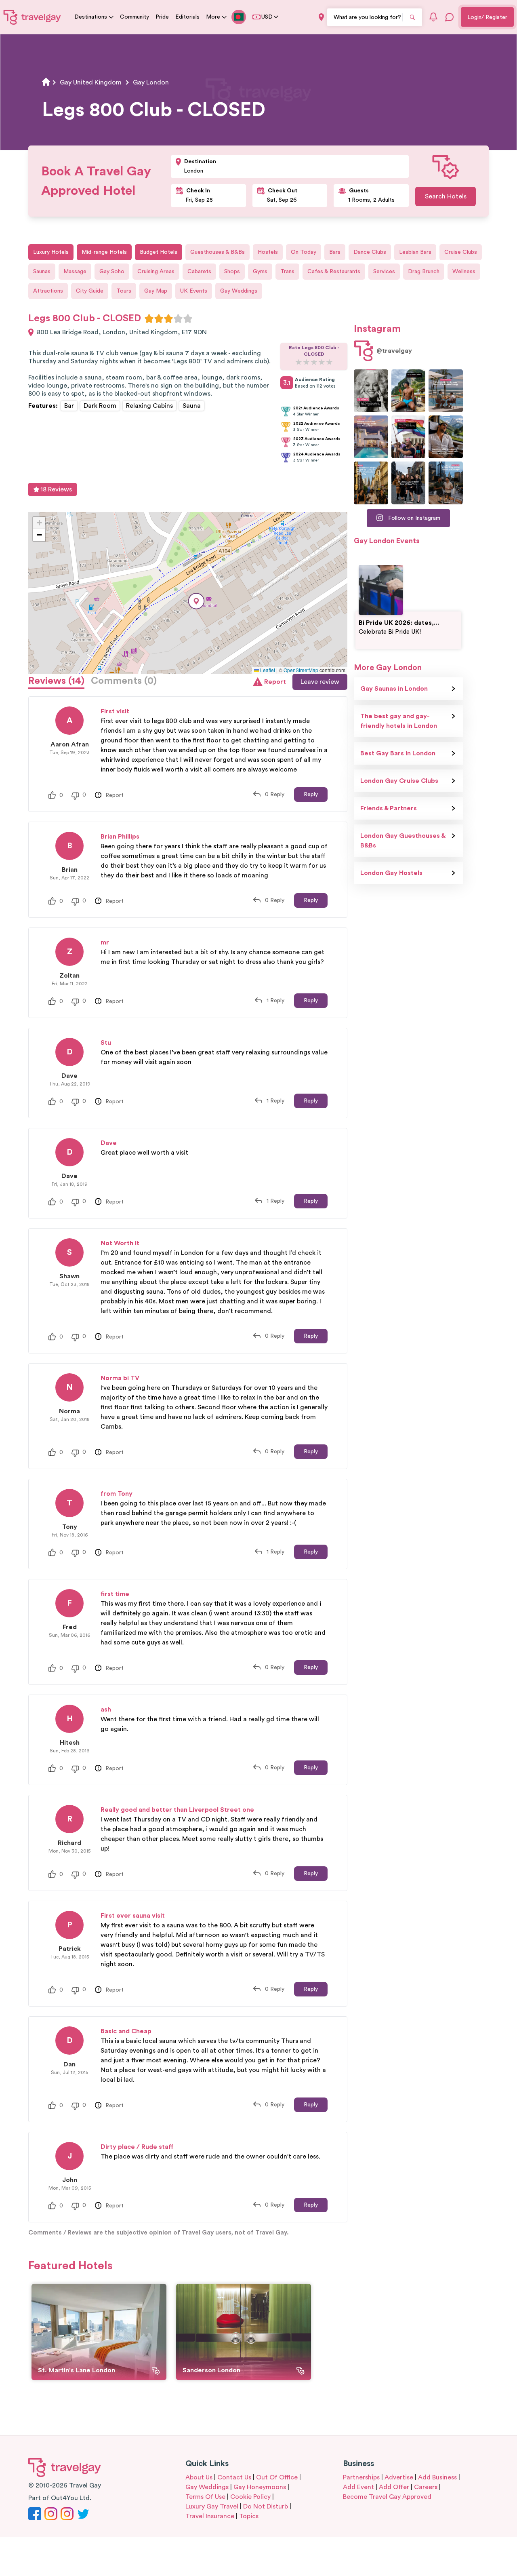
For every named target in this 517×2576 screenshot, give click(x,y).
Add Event (358, 2487)
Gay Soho (112, 272)
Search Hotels (446, 196)
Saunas (42, 272)
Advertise (399, 2477)
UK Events (194, 291)
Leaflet (267, 670)
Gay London (151, 82)
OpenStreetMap (301, 670)
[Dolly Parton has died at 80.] (371, 391)
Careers (426, 2487)
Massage (75, 272)
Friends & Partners (389, 808)
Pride (162, 17)
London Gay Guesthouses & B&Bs (403, 841)
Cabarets (199, 272)
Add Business (437, 2477)
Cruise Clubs (461, 252)
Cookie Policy (250, 2497)
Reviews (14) (56, 681)
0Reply (275, 795)
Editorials (187, 17)
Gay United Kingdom (91, 82)
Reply (311, 795)
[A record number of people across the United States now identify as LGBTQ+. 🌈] (409, 437)
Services (384, 272)
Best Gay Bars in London (398, 753)
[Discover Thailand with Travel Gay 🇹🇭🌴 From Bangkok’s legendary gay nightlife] (409, 391)
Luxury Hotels (51, 252)
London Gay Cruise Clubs (399, 781)
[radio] (149, 318)
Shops (232, 272)
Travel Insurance (210, 2516)
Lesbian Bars (415, 252)
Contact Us (234, 2477)
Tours (124, 291)
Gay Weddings (239, 291)
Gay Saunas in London (394, 689)
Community (135, 17)
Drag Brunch (424, 272)
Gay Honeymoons (260, 2487)
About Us (199, 2477)
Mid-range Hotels (104, 252)
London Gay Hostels (391, 873)
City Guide (90, 291)
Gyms (260, 272)
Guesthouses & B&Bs (218, 252)
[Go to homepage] (32, 17)
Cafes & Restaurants (334, 272)
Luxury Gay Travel (212, 2506)
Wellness (464, 272)
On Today (304, 252)
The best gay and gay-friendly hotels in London (399, 721)
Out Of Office (277, 2477)
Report (275, 682)
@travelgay (394, 351)
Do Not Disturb (266, 2506)
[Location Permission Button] (321, 17)
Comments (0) (124, 681)
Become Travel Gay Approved (387, 2497)
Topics (249, 2516)
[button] (196, 601)
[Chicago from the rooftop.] (446, 483)
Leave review (320, 682)
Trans (287, 272)
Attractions (48, 291)
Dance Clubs (370, 252)
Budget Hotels (159, 252)
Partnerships (361, 2477)
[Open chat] (450, 17)
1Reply (275, 1001)
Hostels (268, 252)
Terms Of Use (205, 2497)
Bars (335, 252)
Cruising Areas (156, 272)
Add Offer (394, 2487)
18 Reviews (56, 489)
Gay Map (156, 291)
